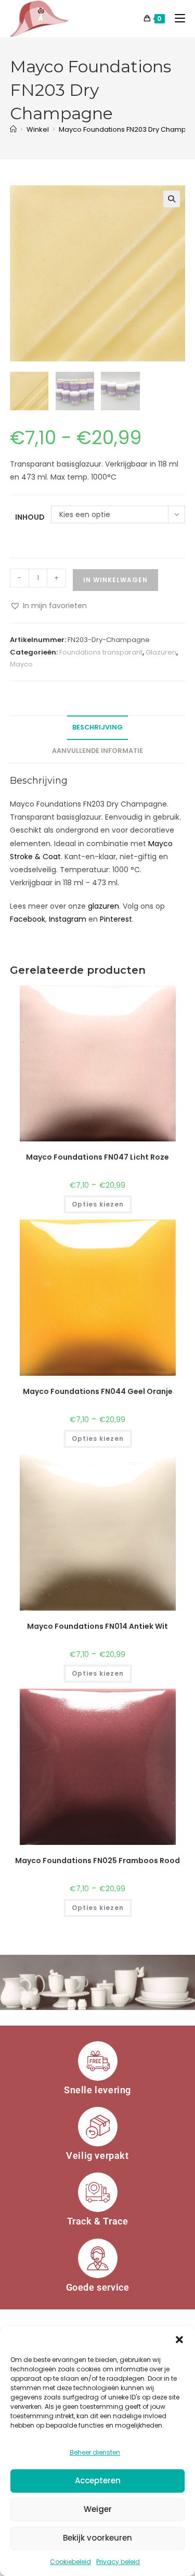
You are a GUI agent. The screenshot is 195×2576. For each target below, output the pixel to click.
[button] (179, 2340)
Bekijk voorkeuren (97, 2538)
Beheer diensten (95, 2452)
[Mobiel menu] (176, 18)
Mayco (21, 664)
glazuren (103, 906)
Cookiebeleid (70, 2562)
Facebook (28, 919)
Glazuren (161, 652)
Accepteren (98, 2480)
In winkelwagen (115, 580)
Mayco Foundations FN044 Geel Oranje (98, 1391)
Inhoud (30, 517)
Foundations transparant (101, 652)
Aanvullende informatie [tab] (97, 751)
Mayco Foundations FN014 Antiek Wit (97, 1626)
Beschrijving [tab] (97, 727)
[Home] (13, 129)
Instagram (68, 919)
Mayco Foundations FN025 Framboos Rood (97, 1861)
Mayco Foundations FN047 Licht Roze (97, 1157)
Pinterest (116, 919)
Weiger (98, 2509)
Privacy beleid (118, 2562)
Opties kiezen (98, 1204)
